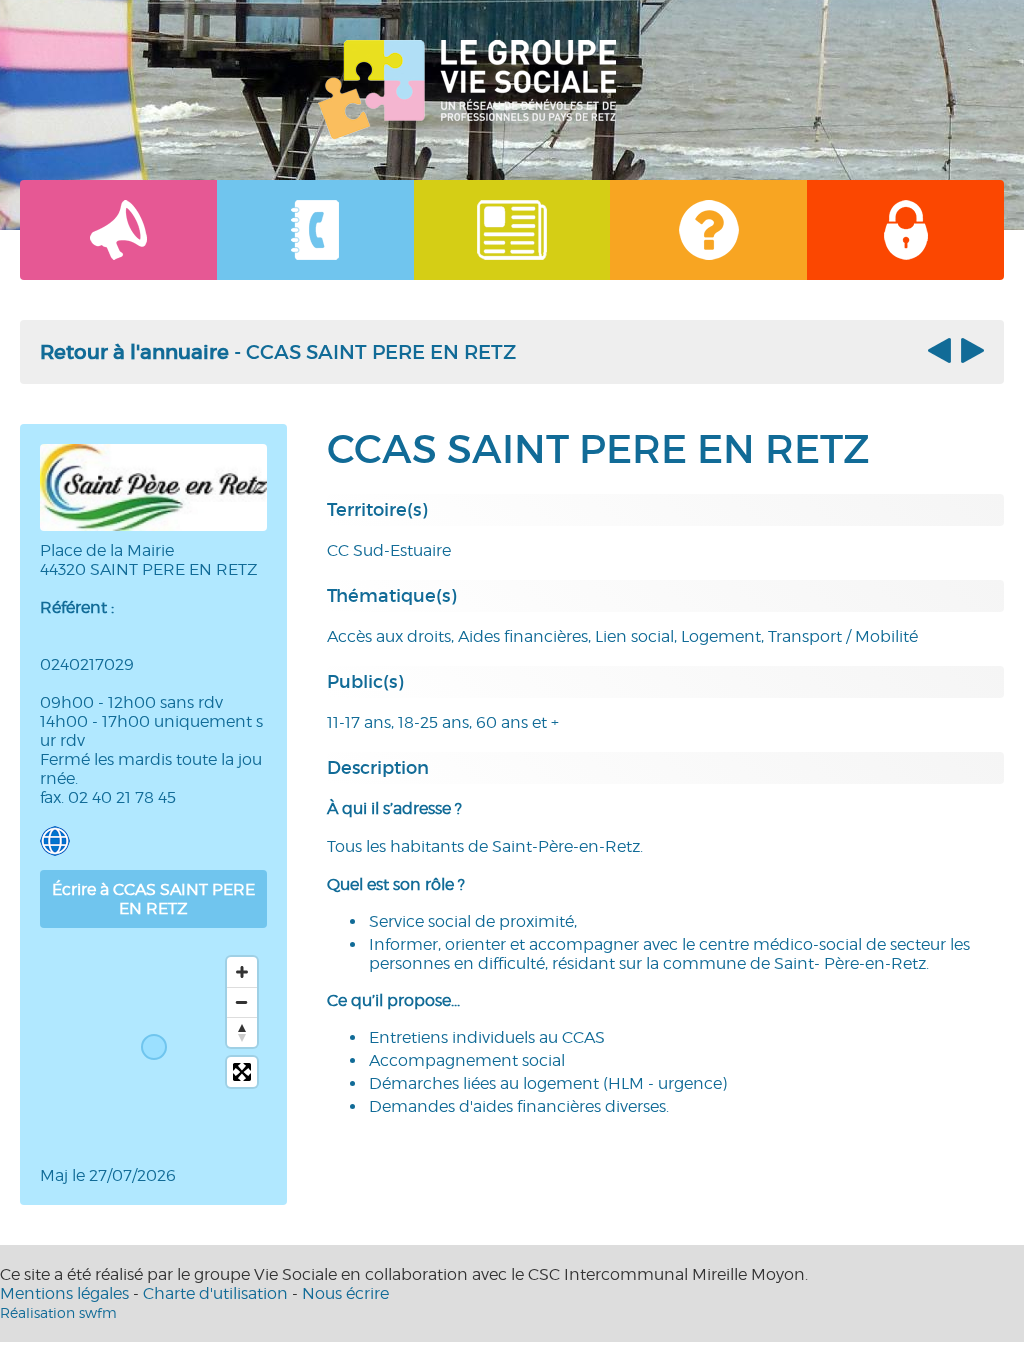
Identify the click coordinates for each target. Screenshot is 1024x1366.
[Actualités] (118, 230)
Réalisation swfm (58, 1312)
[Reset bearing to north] (242, 1032)
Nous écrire (345, 1293)
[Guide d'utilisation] (708, 230)
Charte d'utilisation (215, 1293)
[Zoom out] (242, 1002)
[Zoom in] (242, 972)
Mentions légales (64, 1293)
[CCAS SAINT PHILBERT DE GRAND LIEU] (970, 357)
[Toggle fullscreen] (242, 1072)
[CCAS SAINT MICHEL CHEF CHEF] (942, 357)
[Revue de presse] (512, 230)
